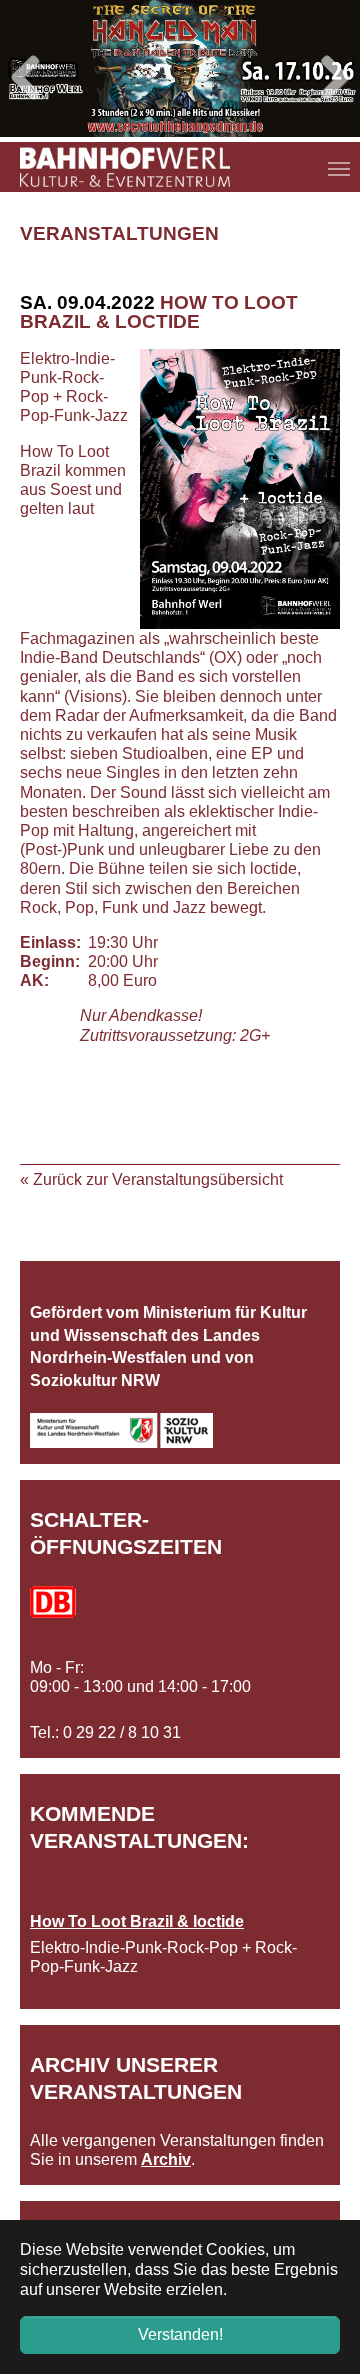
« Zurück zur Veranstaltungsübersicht (151, 1179)
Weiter (330, 79)
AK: (34, 980)
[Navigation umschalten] (339, 169)
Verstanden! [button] (180, 2334)
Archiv (166, 2159)
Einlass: (50, 942)
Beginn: (50, 961)
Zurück (30, 79)
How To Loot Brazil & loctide (137, 1921)
